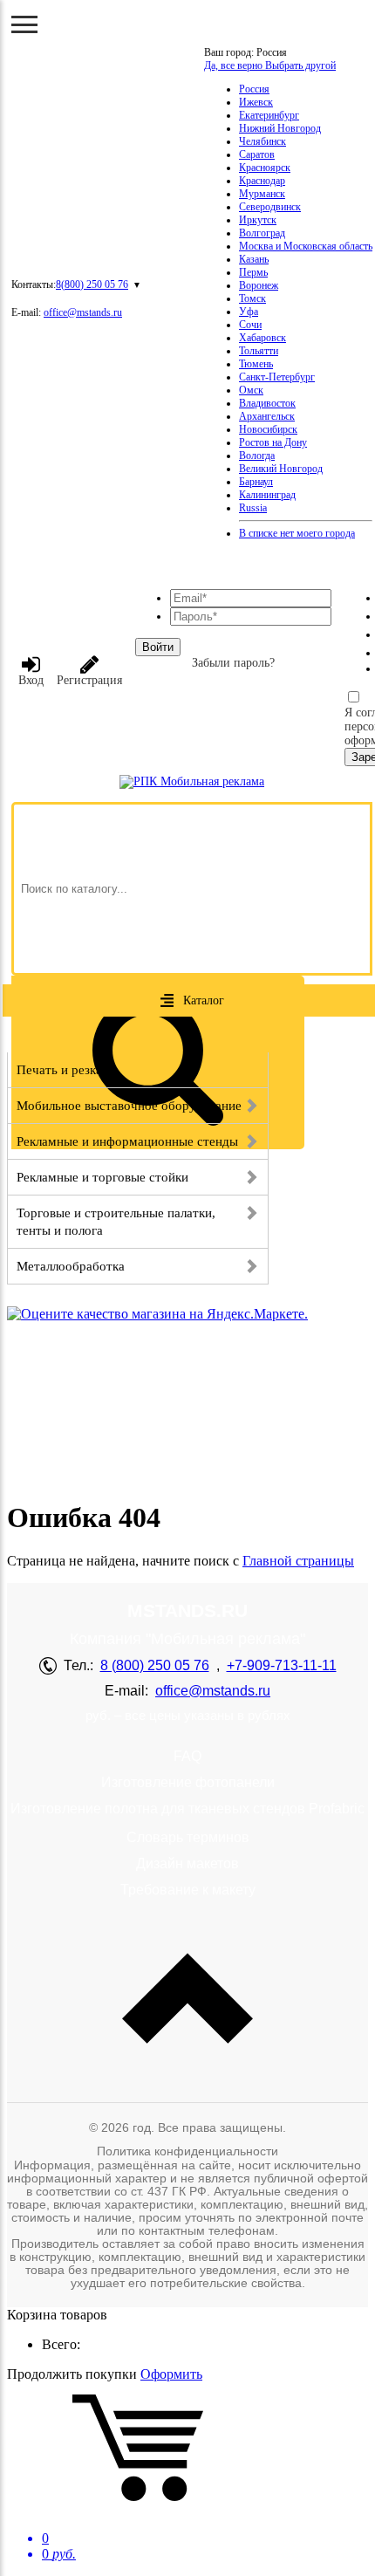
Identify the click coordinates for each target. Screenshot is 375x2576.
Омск (251, 390)
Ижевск (256, 102)
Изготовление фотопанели (188, 1782)
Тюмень (256, 364)
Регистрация (89, 680)
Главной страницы (298, 1561)
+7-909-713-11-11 (282, 1665)
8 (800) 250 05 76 (155, 1665)
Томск (252, 298)
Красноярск (265, 168)
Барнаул (256, 482)
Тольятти (259, 351)
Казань (254, 259)
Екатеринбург (269, 115)
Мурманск (262, 194)
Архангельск (267, 416)
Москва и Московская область (306, 246)
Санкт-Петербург (277, 377)
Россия (254, 89)
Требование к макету (188, 1890)
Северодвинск (270, 207)
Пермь (253, 272)
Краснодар (262, 181)
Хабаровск (262, 338)
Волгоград (262, 233)
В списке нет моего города (297, 533)
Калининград (267, 495)
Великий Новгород (281, 469)
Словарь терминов (188, 1837)
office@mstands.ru (83, 312)
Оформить (171, 2374)
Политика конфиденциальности (187, 2151)
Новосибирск (268, 429)
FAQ (187, 1756)
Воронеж (259, 285)
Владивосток (267, 403)
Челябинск (262, 141)
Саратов (257, 154)
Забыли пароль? (233, 663)
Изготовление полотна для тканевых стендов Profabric (187, 1809)
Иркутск (258, 220)
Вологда (257, 456)
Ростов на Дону (273, 442)
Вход (31, 680)
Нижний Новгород (280, 128)
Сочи (250, 325)
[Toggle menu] (24, 24)
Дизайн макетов (187, 1863)
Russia (253, 508)
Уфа (249, 312)
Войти (158, 647)
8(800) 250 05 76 (92, 284)
